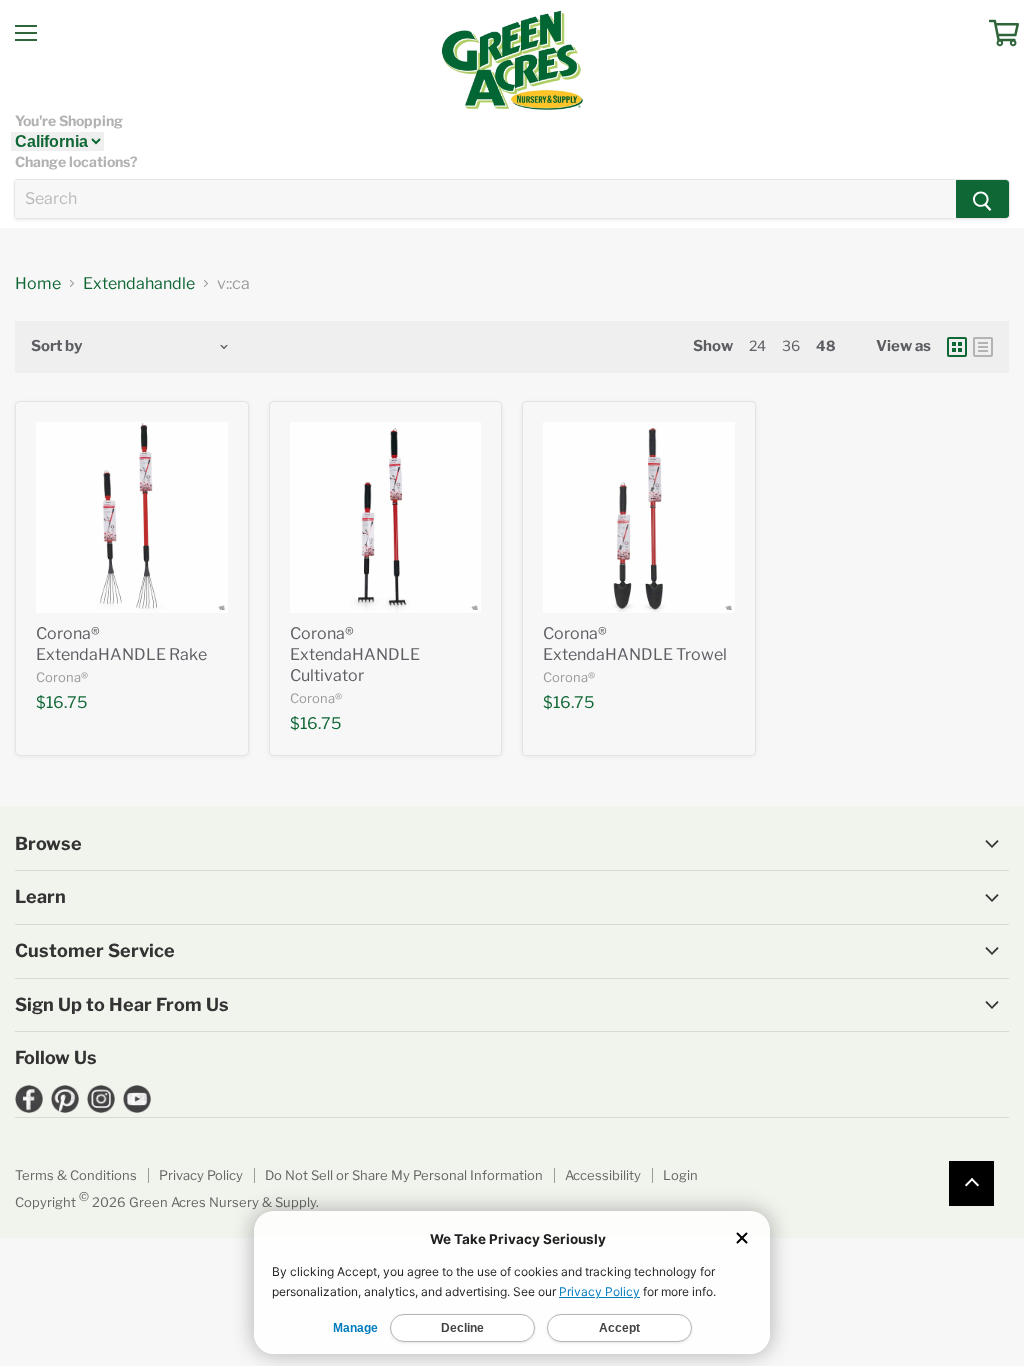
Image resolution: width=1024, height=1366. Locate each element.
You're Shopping (69, 121)
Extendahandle (139, 284)
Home (38, 284)
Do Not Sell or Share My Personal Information (404, 1175)
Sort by (56, 346)
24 (757, 345)
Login (680, 1175)
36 (791, 345)
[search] (485, 199)
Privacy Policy (201, 1175)
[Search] (982, 199)
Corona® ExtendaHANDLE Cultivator (355, 654)
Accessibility (603, 1175)
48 (826, 345)
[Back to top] (971, 1183)
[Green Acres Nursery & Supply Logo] (512, 60)
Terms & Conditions (76, 1175)
